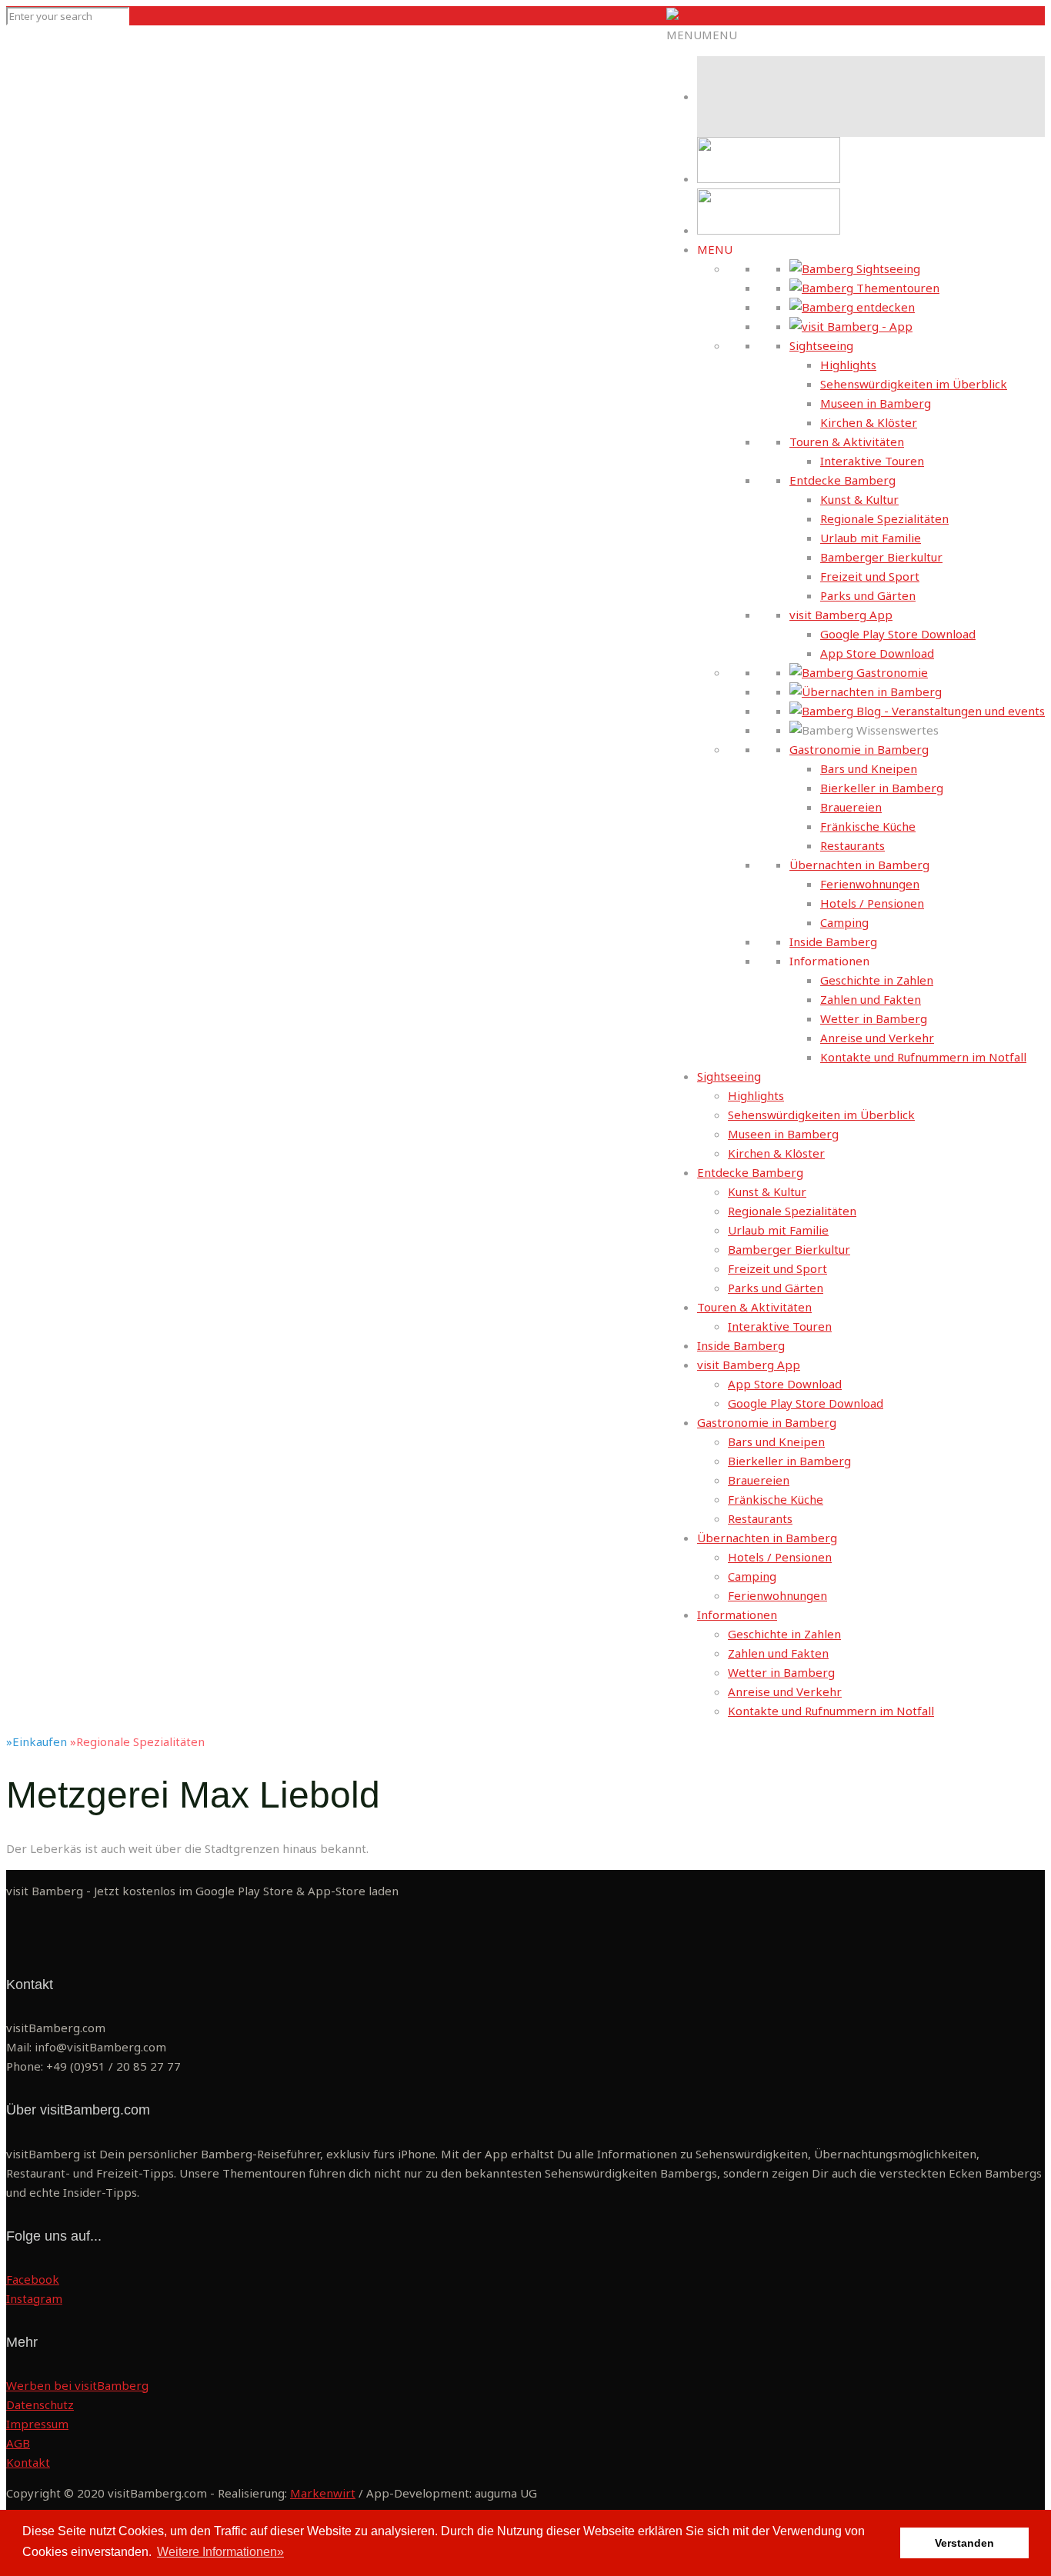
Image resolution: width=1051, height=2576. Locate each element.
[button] (702, 35)
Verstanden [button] (964, 2543)
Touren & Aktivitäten (847, 442)
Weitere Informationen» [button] (220, 2552)
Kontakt (28, 2462)
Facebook (33, 2279)
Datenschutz (40, 2404)
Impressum (37, 2424)
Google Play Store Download (898, 634)
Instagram (34, 2298)
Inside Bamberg (833, 941)
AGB (18, 2443)
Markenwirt (323, 2493)
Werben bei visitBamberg (77, 2385)
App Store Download (877, 653)
